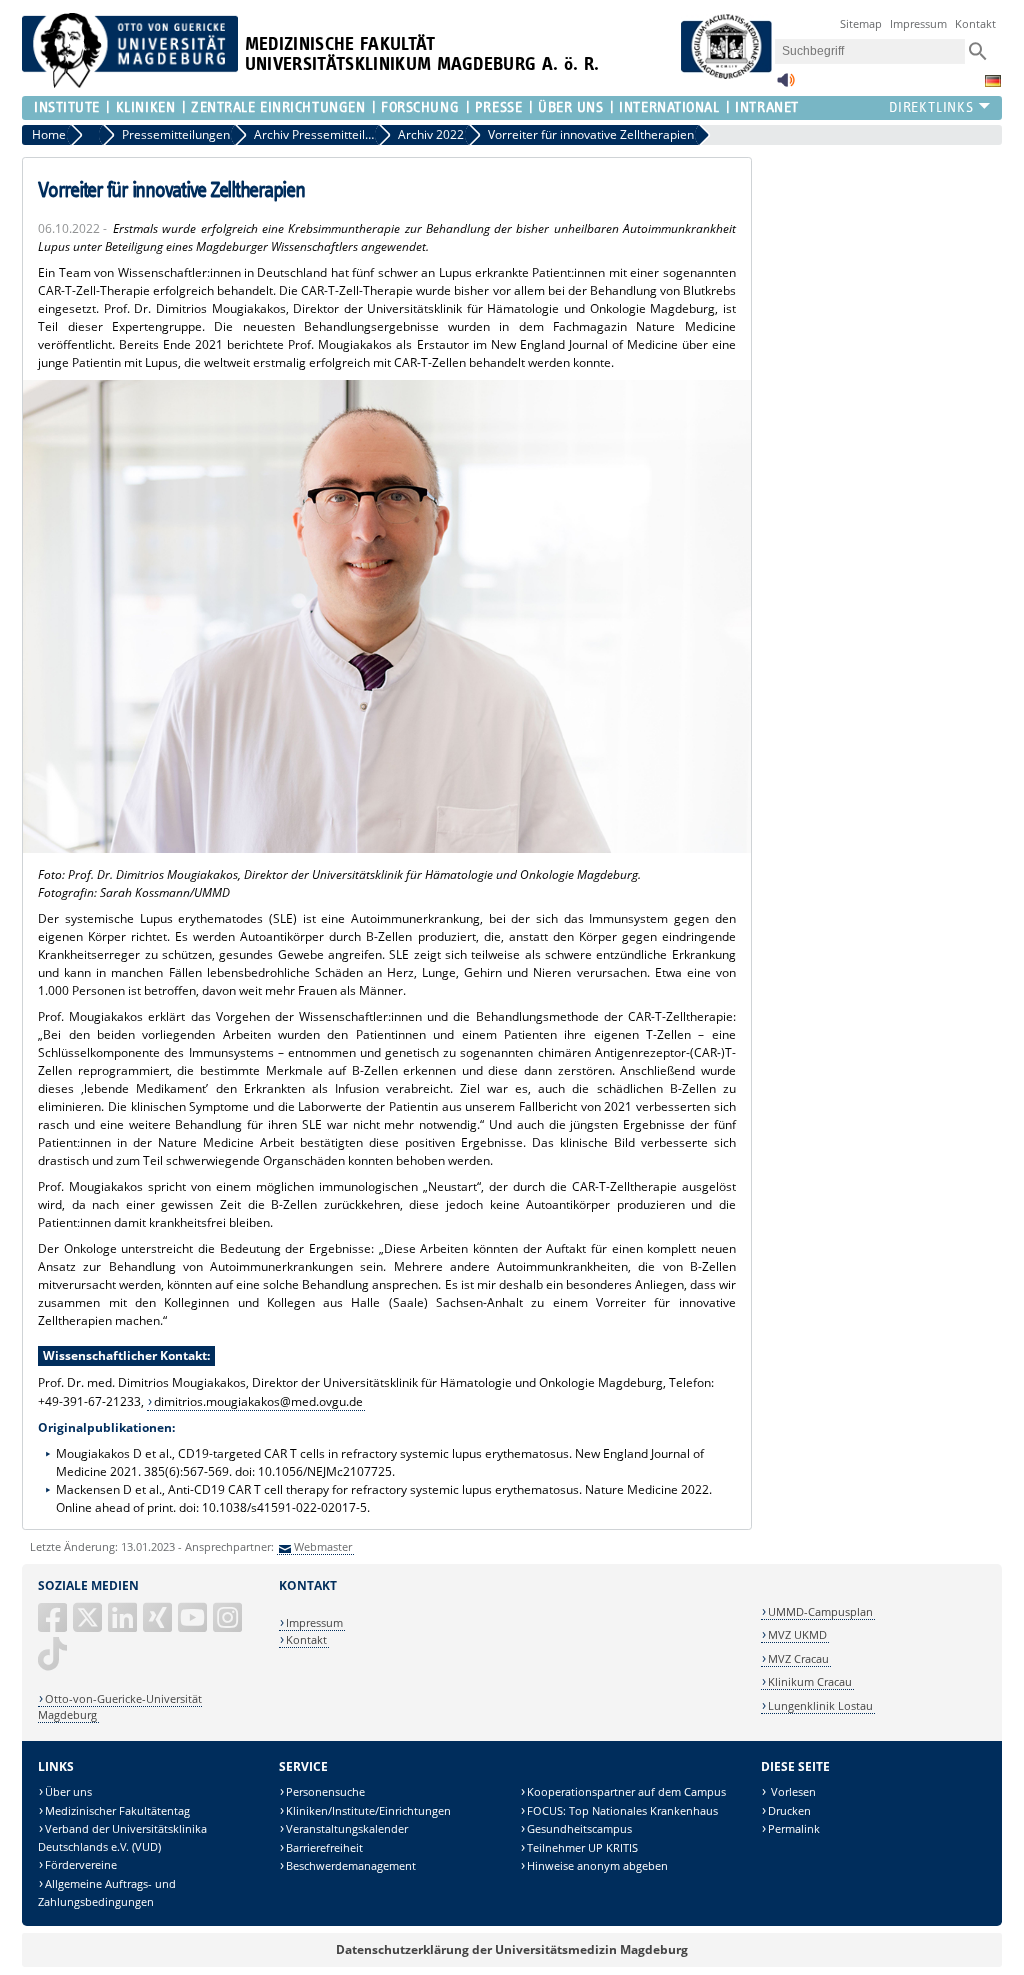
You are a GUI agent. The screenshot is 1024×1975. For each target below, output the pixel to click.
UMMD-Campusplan (820, 1611)
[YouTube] (194, 1625)
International (669, 107)
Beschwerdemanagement (351, 1865)
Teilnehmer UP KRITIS (582, 1847)
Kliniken (145, 107)
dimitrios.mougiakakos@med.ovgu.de (258, 1401)
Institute (67, 107)
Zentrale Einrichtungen (278, 107)
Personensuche (325, 1791)
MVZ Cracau (798, 1658)
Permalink (794, 1828)
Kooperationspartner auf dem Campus (626, 1791)
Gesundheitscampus (579, 1828)
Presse (498, 107)
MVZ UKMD (797, 1634)
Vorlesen (792, 1791)
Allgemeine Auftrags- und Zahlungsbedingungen (107, 1892)
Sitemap (861, 23)
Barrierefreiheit (324, 1847)
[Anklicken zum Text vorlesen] (786, 85)
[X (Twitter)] (89, 1625)
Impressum (918, 23)
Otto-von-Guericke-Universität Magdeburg (120, 1706)
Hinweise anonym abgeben (597, 1865)
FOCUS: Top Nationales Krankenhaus (622, 1810)
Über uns (68, 1791)
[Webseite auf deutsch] (993, 81)
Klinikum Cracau (810, 1681)
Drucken (789, 1810)
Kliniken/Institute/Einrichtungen (368, 1810)
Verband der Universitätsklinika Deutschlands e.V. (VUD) (122, 1837)
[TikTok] (54, 1661)
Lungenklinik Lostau (820, 1705)
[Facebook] (54, 1625)
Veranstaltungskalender (347, 1828)
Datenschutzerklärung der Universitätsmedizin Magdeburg (512, 1949)
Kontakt (975, 23)
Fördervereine (81, 1864)
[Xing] (159, 1625)
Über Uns (570, 107)
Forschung (420, 107)
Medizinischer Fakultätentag (117, 1810)
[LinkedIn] (124, 1625)
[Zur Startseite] (130, 83)
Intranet (766, 107)
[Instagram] (229, 1625)
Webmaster (323, 1546)
